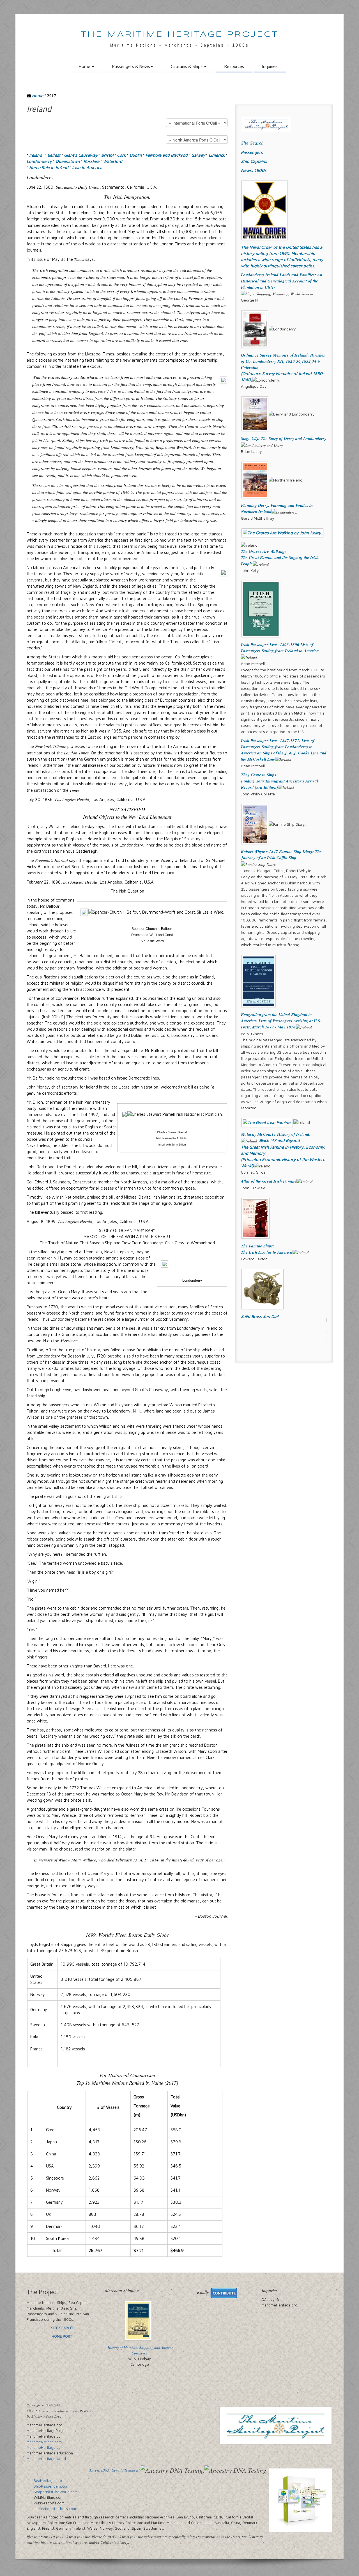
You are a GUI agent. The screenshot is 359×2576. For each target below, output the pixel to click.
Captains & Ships (187, 66)
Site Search (252, 143)
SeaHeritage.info (48, 2481)
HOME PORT (62, 2336)
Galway (198, 155)
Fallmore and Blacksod (167, 155)
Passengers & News (131, 66)
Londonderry (39, 161)
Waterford (113, 161)
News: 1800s (254, 170)
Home (85, 66)
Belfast (54, 155)
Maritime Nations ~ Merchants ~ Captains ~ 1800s (180, 45)
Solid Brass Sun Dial (260, 1316)
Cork (121, 155)
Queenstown (68, 161)
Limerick (217, 155)
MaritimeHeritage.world (46, 2459)
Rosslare (91, 161)
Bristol (107, 155)
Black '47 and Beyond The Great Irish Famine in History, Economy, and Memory (283, 1147)
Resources (234, 66)
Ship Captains (254, 161)
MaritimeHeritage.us (43, 2447)
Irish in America (87, 167)
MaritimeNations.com (44, 2442)
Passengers (252, 152)
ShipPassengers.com (51, 2486)
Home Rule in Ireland (49, 167)
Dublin (136, 155)
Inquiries (270, 66)
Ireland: (36, 155)
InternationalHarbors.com (55, 2509)
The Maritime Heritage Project (180, 35)
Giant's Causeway (81, 155)
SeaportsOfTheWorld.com (56, 2492)
